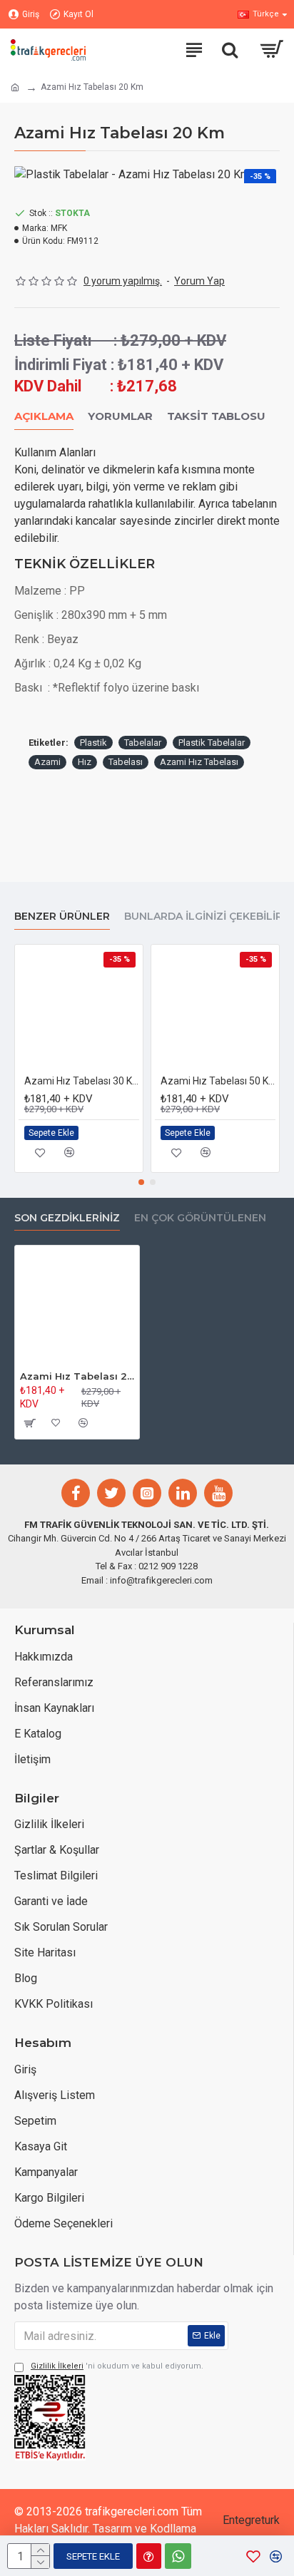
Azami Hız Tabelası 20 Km (77, 1376)
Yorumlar (120, 416)
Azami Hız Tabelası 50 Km (218, 1081)
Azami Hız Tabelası (199, 762)
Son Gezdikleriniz (67, 1218)
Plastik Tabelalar (212, 743)
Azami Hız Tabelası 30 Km (82, 1081)
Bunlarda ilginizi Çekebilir (203, 917)
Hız (85, 762)
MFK (59, 228)
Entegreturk (251, 2520)
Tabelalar (143, 743)
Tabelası (126, 762)
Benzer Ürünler (62, 917)
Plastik (93, 743)
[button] (141, 1182)
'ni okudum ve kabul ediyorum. (117, 2366)
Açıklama (44, 416)
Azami (47, 762)
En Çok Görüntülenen (200, 1218)
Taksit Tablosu (216, 416)
